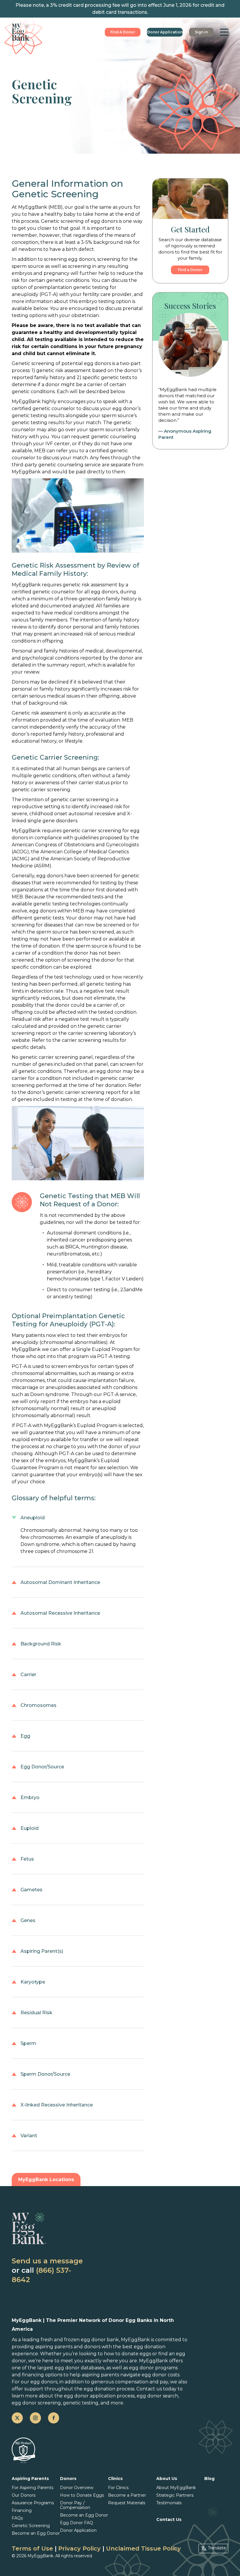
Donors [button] (68, 2479)
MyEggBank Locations (46, 2180)
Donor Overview (77, 2488)
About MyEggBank (176, 2488)
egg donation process (109, 2389)
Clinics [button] (115, 2479)
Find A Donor (123, 32)
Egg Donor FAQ (77, 2523)
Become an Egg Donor (36, 2533)
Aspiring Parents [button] (30, 2479)
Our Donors (24, 2495)
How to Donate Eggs (82, 2495)
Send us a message (47, 2261)
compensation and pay (142, 2382)
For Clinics (118, 2488)
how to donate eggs (127, 2354)
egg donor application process (99, 2396)
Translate (217, 2548)
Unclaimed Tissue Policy (143, 2548)
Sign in (201, 32)
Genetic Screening (31, 2526)
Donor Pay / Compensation (75, 2505)
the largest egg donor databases (66, 2368)
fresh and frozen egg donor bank (80, 2340)
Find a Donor (190, 270)
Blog (209, 2479)
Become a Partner (127, 2495)
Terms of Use (32, 2548)
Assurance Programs (33, 2503)
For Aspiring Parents (32, 2488)
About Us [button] (167, 2479)
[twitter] (17, 2418)
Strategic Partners (175, 2495)
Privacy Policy (79, 2548)
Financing (22, 2510)
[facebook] (54, 2418)
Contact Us (169, 2520)
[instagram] (35, 2418)
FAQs (17, 2518)
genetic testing (81, 2403)
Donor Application (165, 32)
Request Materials (127, 2503)
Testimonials (169, 2503)
